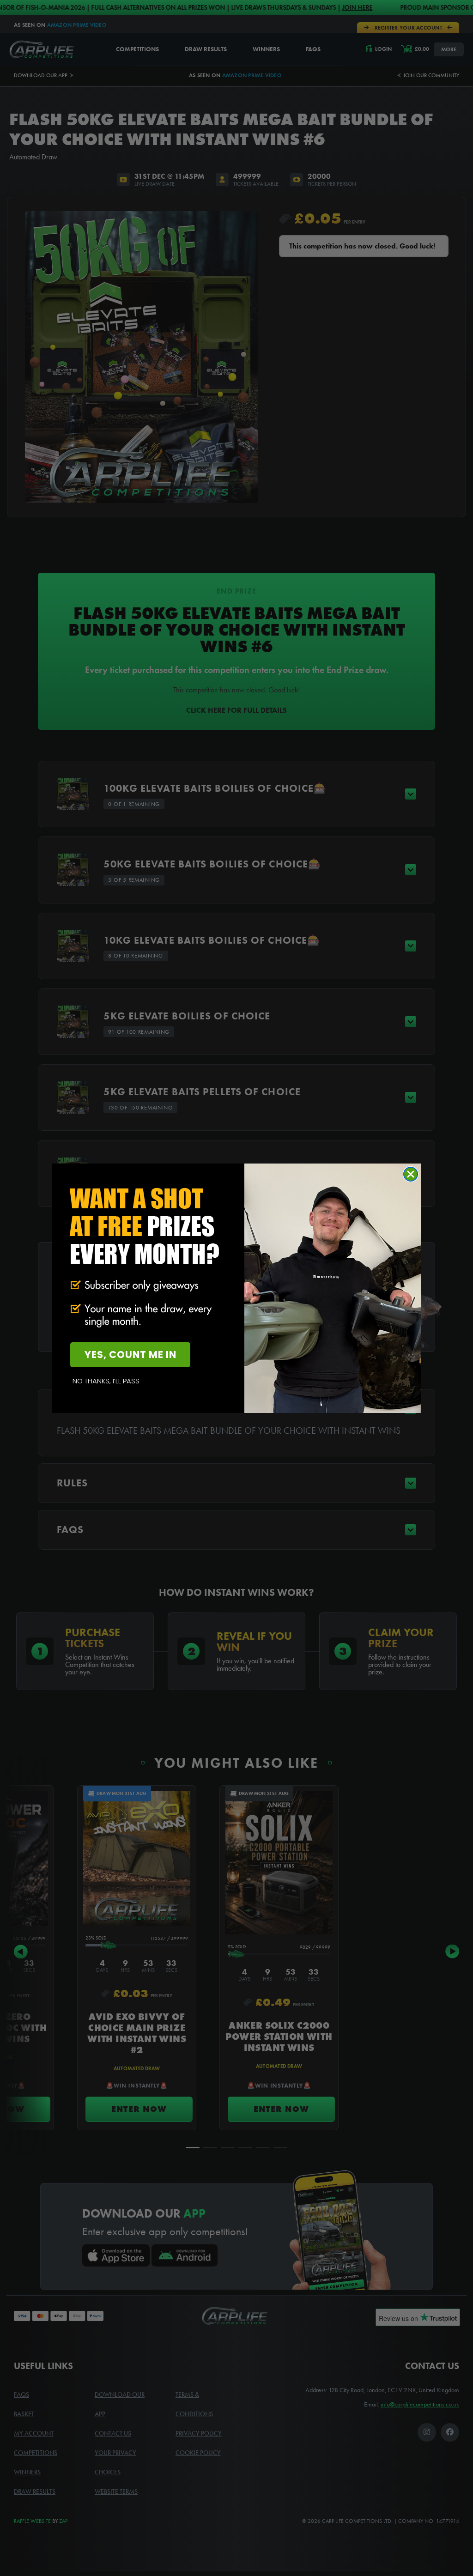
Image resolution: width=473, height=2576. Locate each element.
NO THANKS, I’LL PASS (106, 1381)
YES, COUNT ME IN (130, 1355)
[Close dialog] (411, 1174)
